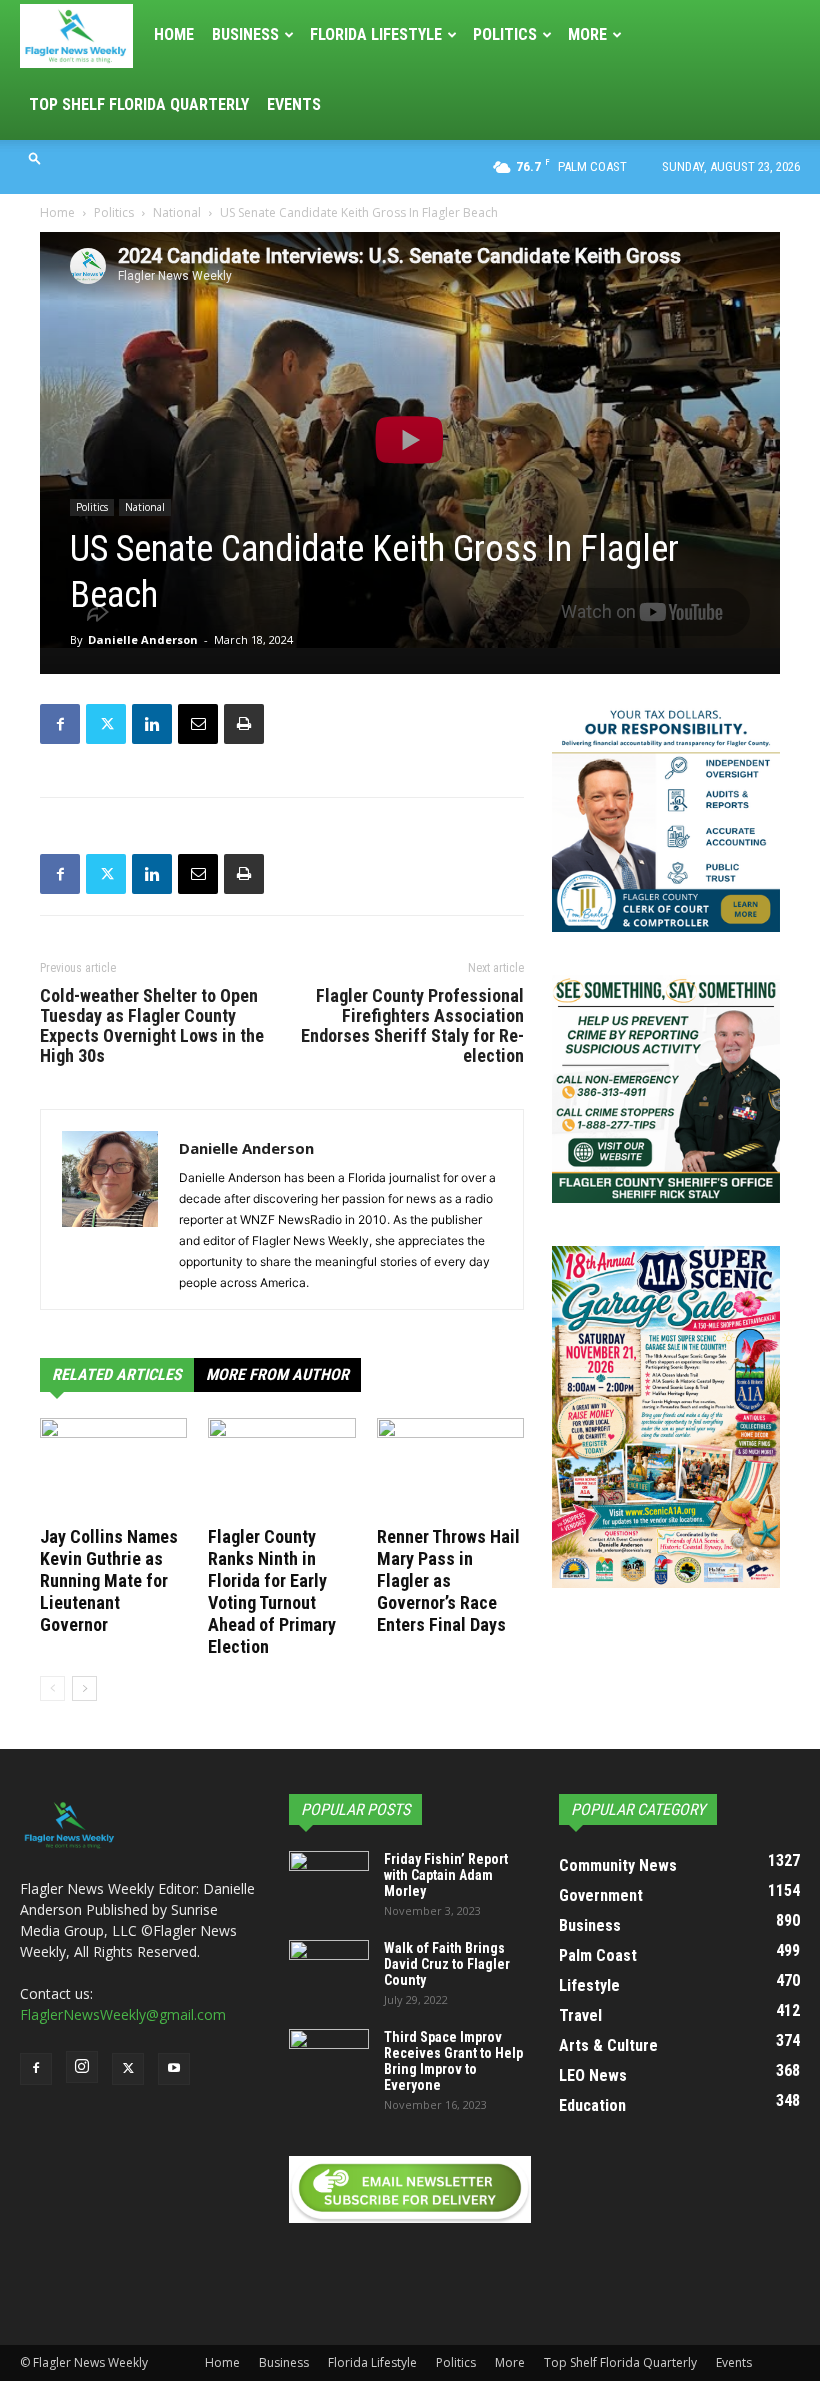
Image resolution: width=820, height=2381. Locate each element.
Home (174, 34)
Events (294, 104)
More (587, 34)
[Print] (244, 724)
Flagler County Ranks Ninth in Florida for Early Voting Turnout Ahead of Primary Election (272, 1591)
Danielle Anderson (143, 639)
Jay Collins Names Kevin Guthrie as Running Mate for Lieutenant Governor (109, 1580)
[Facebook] (60, 724)
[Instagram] (82, 2067)
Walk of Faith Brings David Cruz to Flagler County (447, 1964)
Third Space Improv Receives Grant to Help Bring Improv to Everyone (453, 2061)
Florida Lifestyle (376, 34)
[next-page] (84, 1688)
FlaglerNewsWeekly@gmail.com (123, 2014)
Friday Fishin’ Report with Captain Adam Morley (446, 1875)
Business (245, 34)
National (177, 212)
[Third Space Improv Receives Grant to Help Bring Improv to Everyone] (329, 2057)
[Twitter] (106, 724)
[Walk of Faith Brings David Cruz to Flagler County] (329, 1968)
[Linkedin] (152, 724)
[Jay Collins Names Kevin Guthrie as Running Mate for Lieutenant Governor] (113, 1468)
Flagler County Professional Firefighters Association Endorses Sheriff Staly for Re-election (412, 1026)
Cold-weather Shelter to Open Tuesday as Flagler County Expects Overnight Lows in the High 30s (152, 1026)
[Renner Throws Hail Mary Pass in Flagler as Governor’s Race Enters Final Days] (450, 1468)
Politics (505, 34)
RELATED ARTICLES (117, 1374)
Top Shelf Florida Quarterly (139, 104)
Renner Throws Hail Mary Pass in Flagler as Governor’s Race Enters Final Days (448, 1580)
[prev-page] (52, 1688)
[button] (35, 157)
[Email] (198, 724)
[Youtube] (174, 2069)
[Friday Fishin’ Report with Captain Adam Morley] (329, 1879)
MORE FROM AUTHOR (277, 1374)
